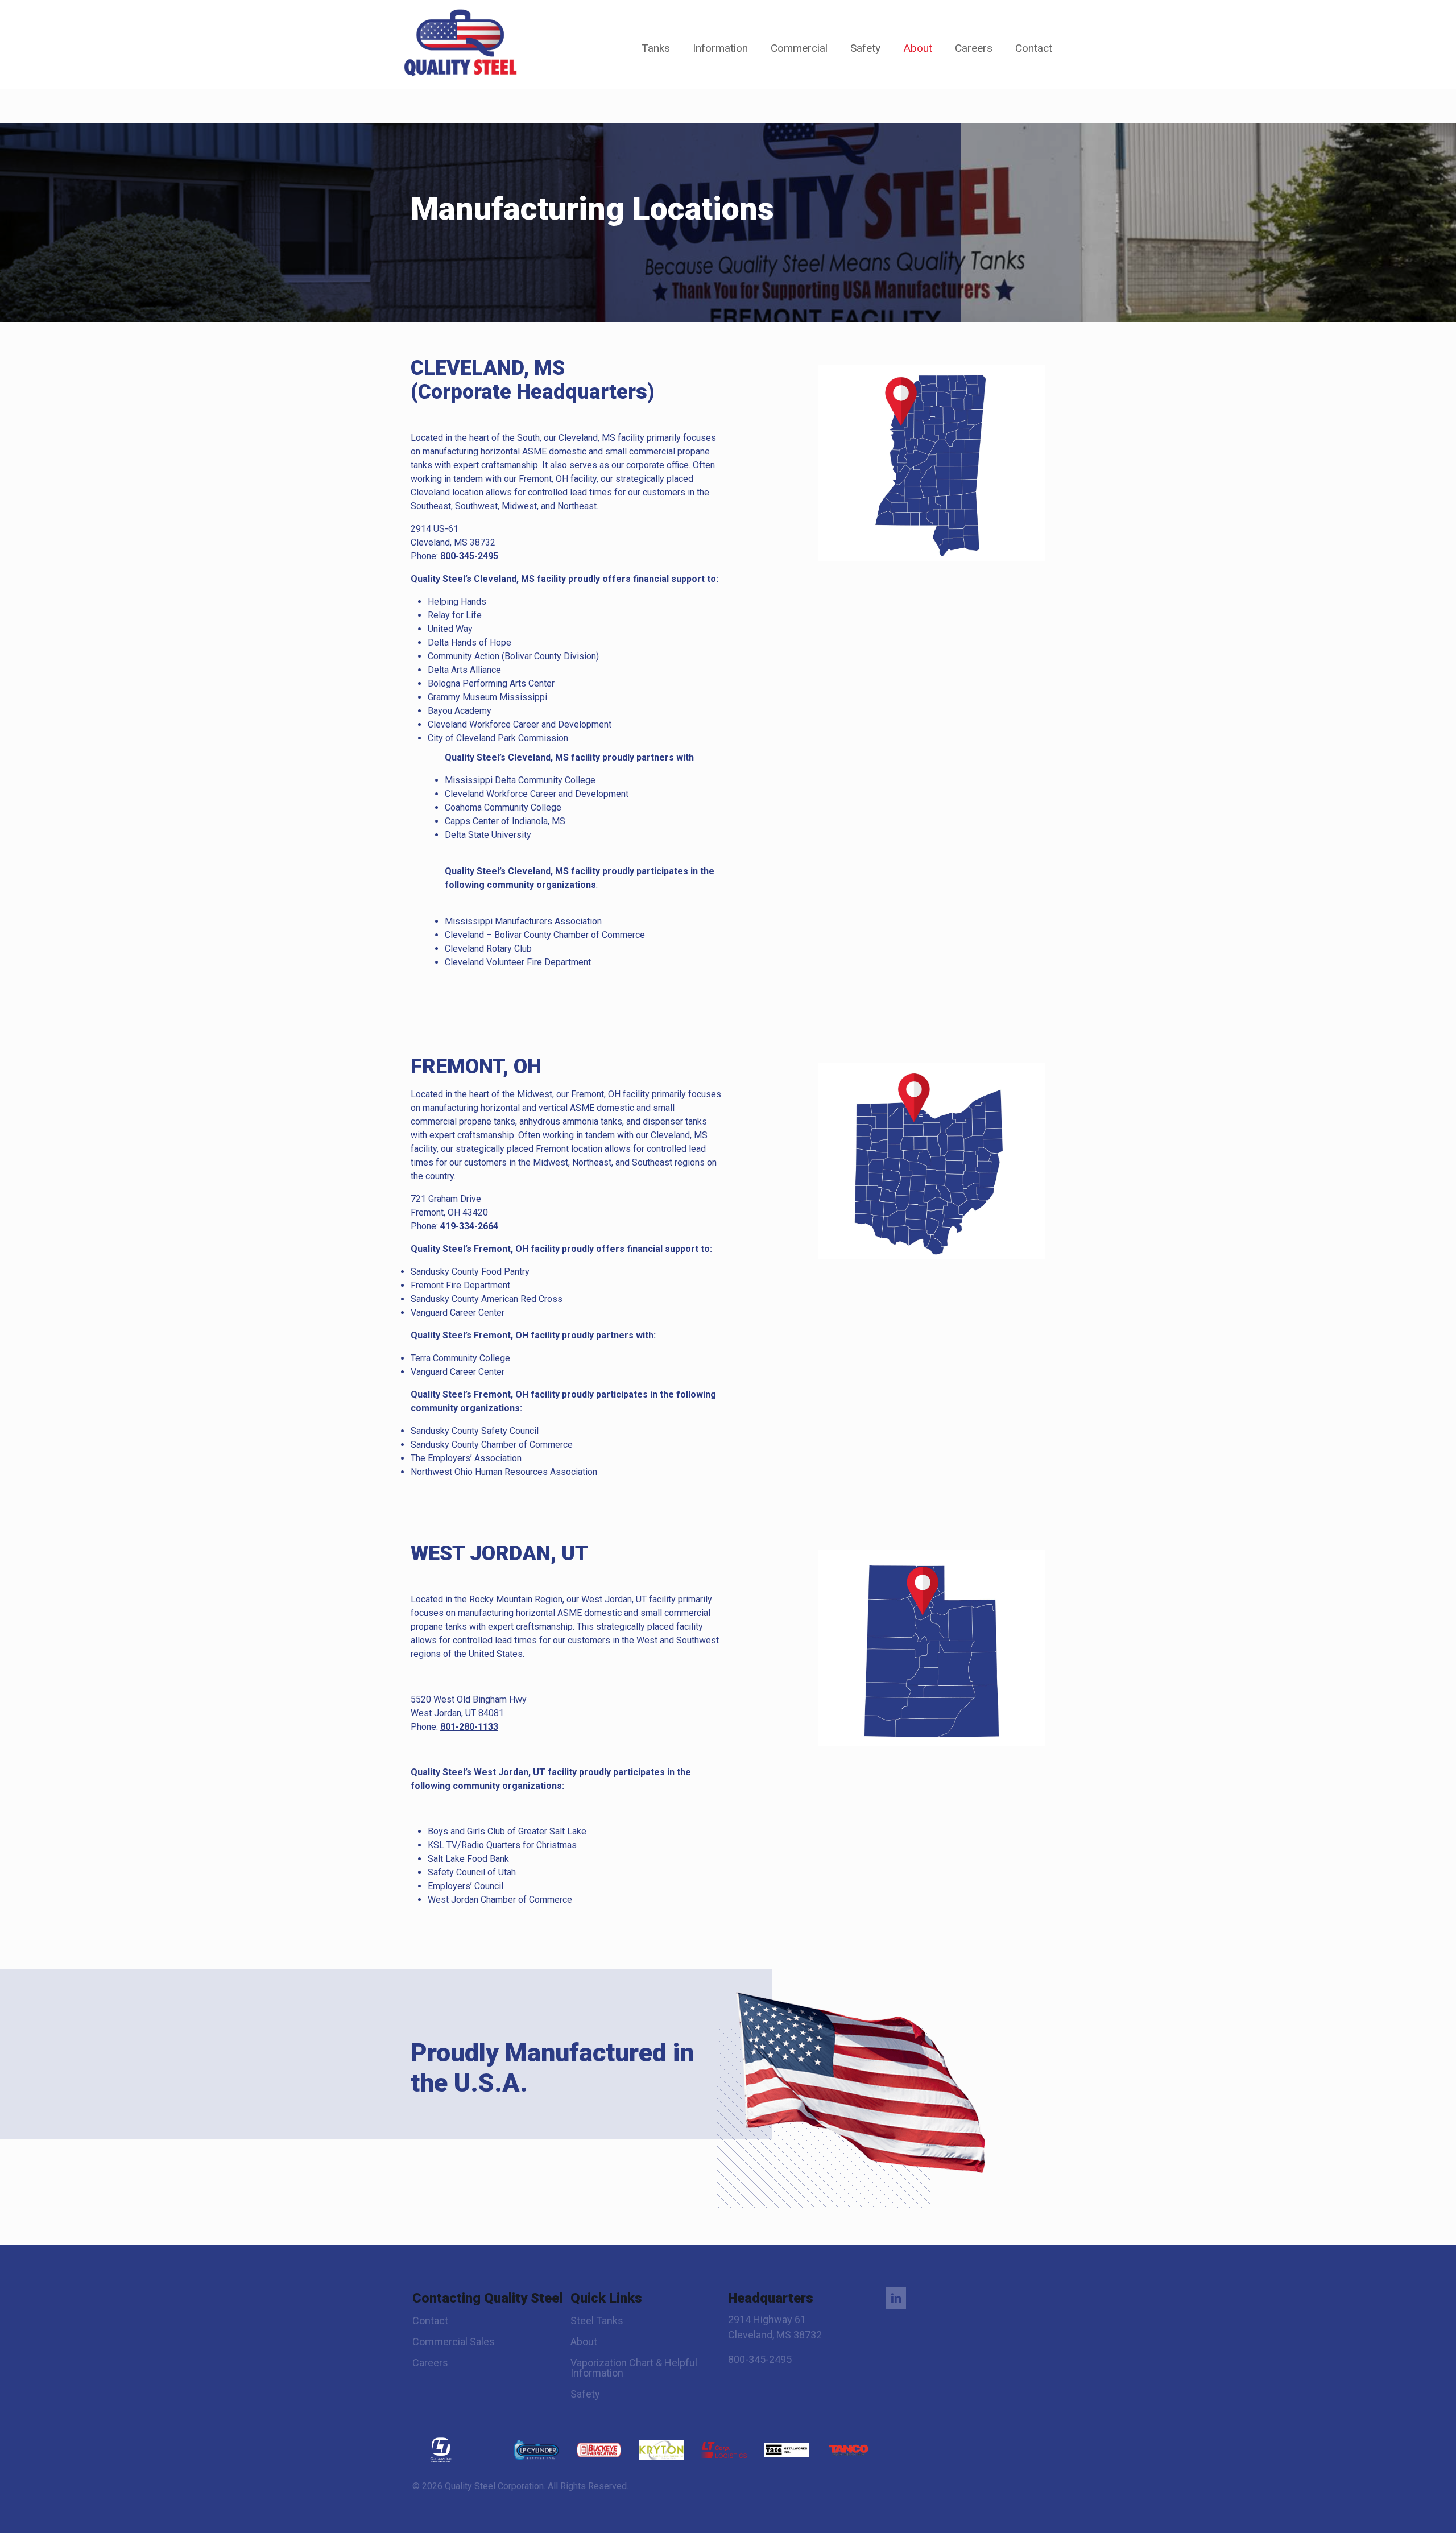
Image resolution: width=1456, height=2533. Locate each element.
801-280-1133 (469, 1727)
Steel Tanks (597, 2321)
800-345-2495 (469, 556)
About (584, 2342)
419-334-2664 (469, 1226)
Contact (430, 2321)
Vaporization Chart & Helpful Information (634, 2368)
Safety (585, 2394)
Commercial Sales (454, 2342)
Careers (430, 2363)
